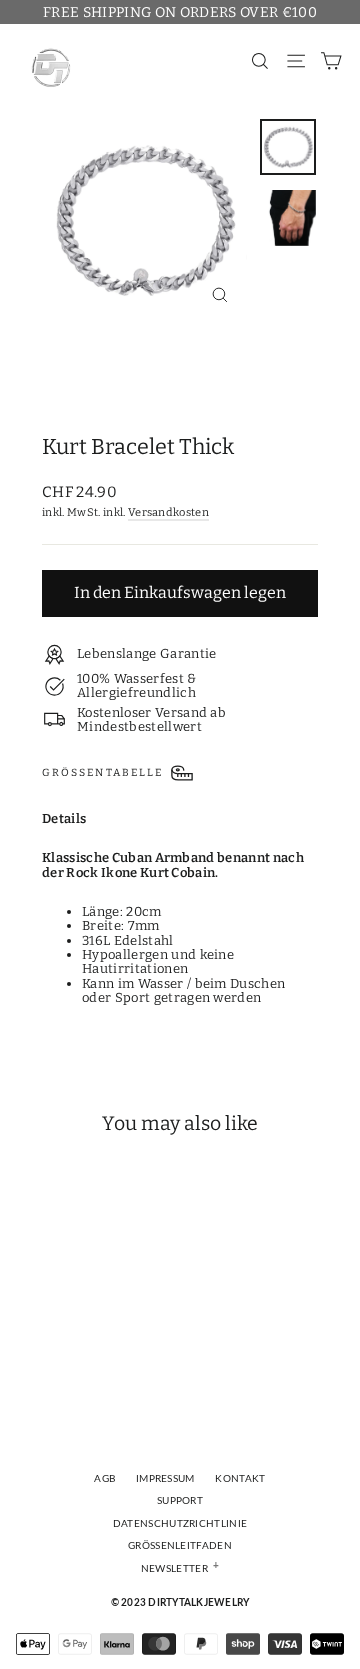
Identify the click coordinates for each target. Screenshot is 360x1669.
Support (180, 1501)
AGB (104, 1479)
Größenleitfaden (180, 1546)
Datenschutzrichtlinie (180, 1524)
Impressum (165, 1479)
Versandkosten (168, 512)
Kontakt (240, 1479)
